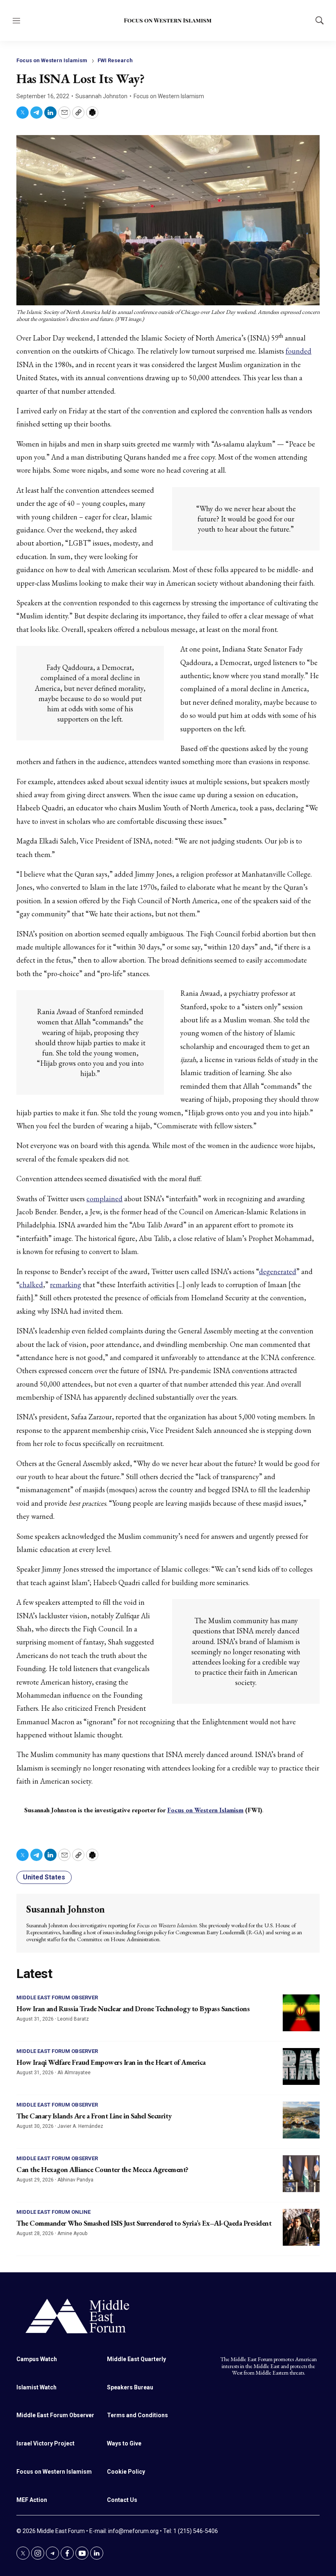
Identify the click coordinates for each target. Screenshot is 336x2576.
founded (299, 351)
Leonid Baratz (73, 2019)
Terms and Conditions (137, 2415)
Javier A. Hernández (80, 2126)
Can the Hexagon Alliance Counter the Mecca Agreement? (102, 2169)
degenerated (278, 1271)
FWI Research (115, 60)
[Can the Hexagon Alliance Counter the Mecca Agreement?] (301, 2174)
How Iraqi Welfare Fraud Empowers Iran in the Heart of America (111, 2062)
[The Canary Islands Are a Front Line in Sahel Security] (301, 2120)
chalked (31, 1285)
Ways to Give (124, 2443)
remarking (66, 1285)
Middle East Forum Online (53, 2212)
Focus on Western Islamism (52, 60)
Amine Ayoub (72, 2233)
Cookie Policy (126, 2472)
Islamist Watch (36, 2387)
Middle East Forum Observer (57, 1997)
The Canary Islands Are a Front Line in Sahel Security (94, 2116)
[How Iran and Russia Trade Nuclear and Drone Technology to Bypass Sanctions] (301, 2013)
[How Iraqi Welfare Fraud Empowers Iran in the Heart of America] (301, 2066)
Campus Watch (37, 2359)
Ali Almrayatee (74, 2073)
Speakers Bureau (130, 2387)
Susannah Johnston (101, 96)
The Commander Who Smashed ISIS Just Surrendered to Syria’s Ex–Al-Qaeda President (144, 2223)
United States (44, 1877)
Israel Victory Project (45, 2443)
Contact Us (122, 2500)
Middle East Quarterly (136, 2359)
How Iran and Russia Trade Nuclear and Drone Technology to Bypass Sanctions (133, 2009)
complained (104, 1199)
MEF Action (32, 2500)
